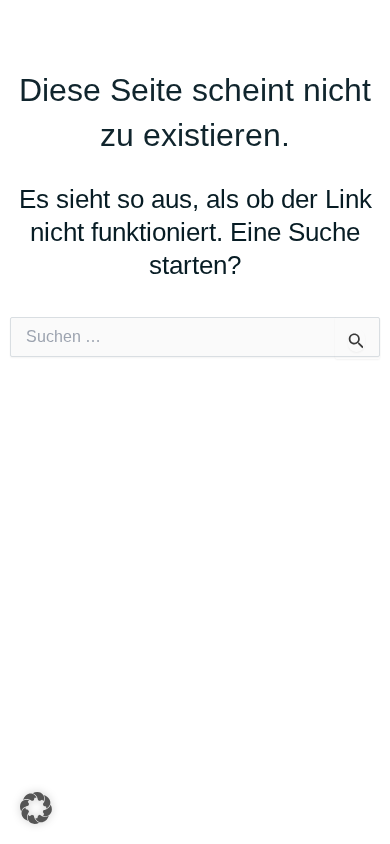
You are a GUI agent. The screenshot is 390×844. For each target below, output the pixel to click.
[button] (36, 808)
